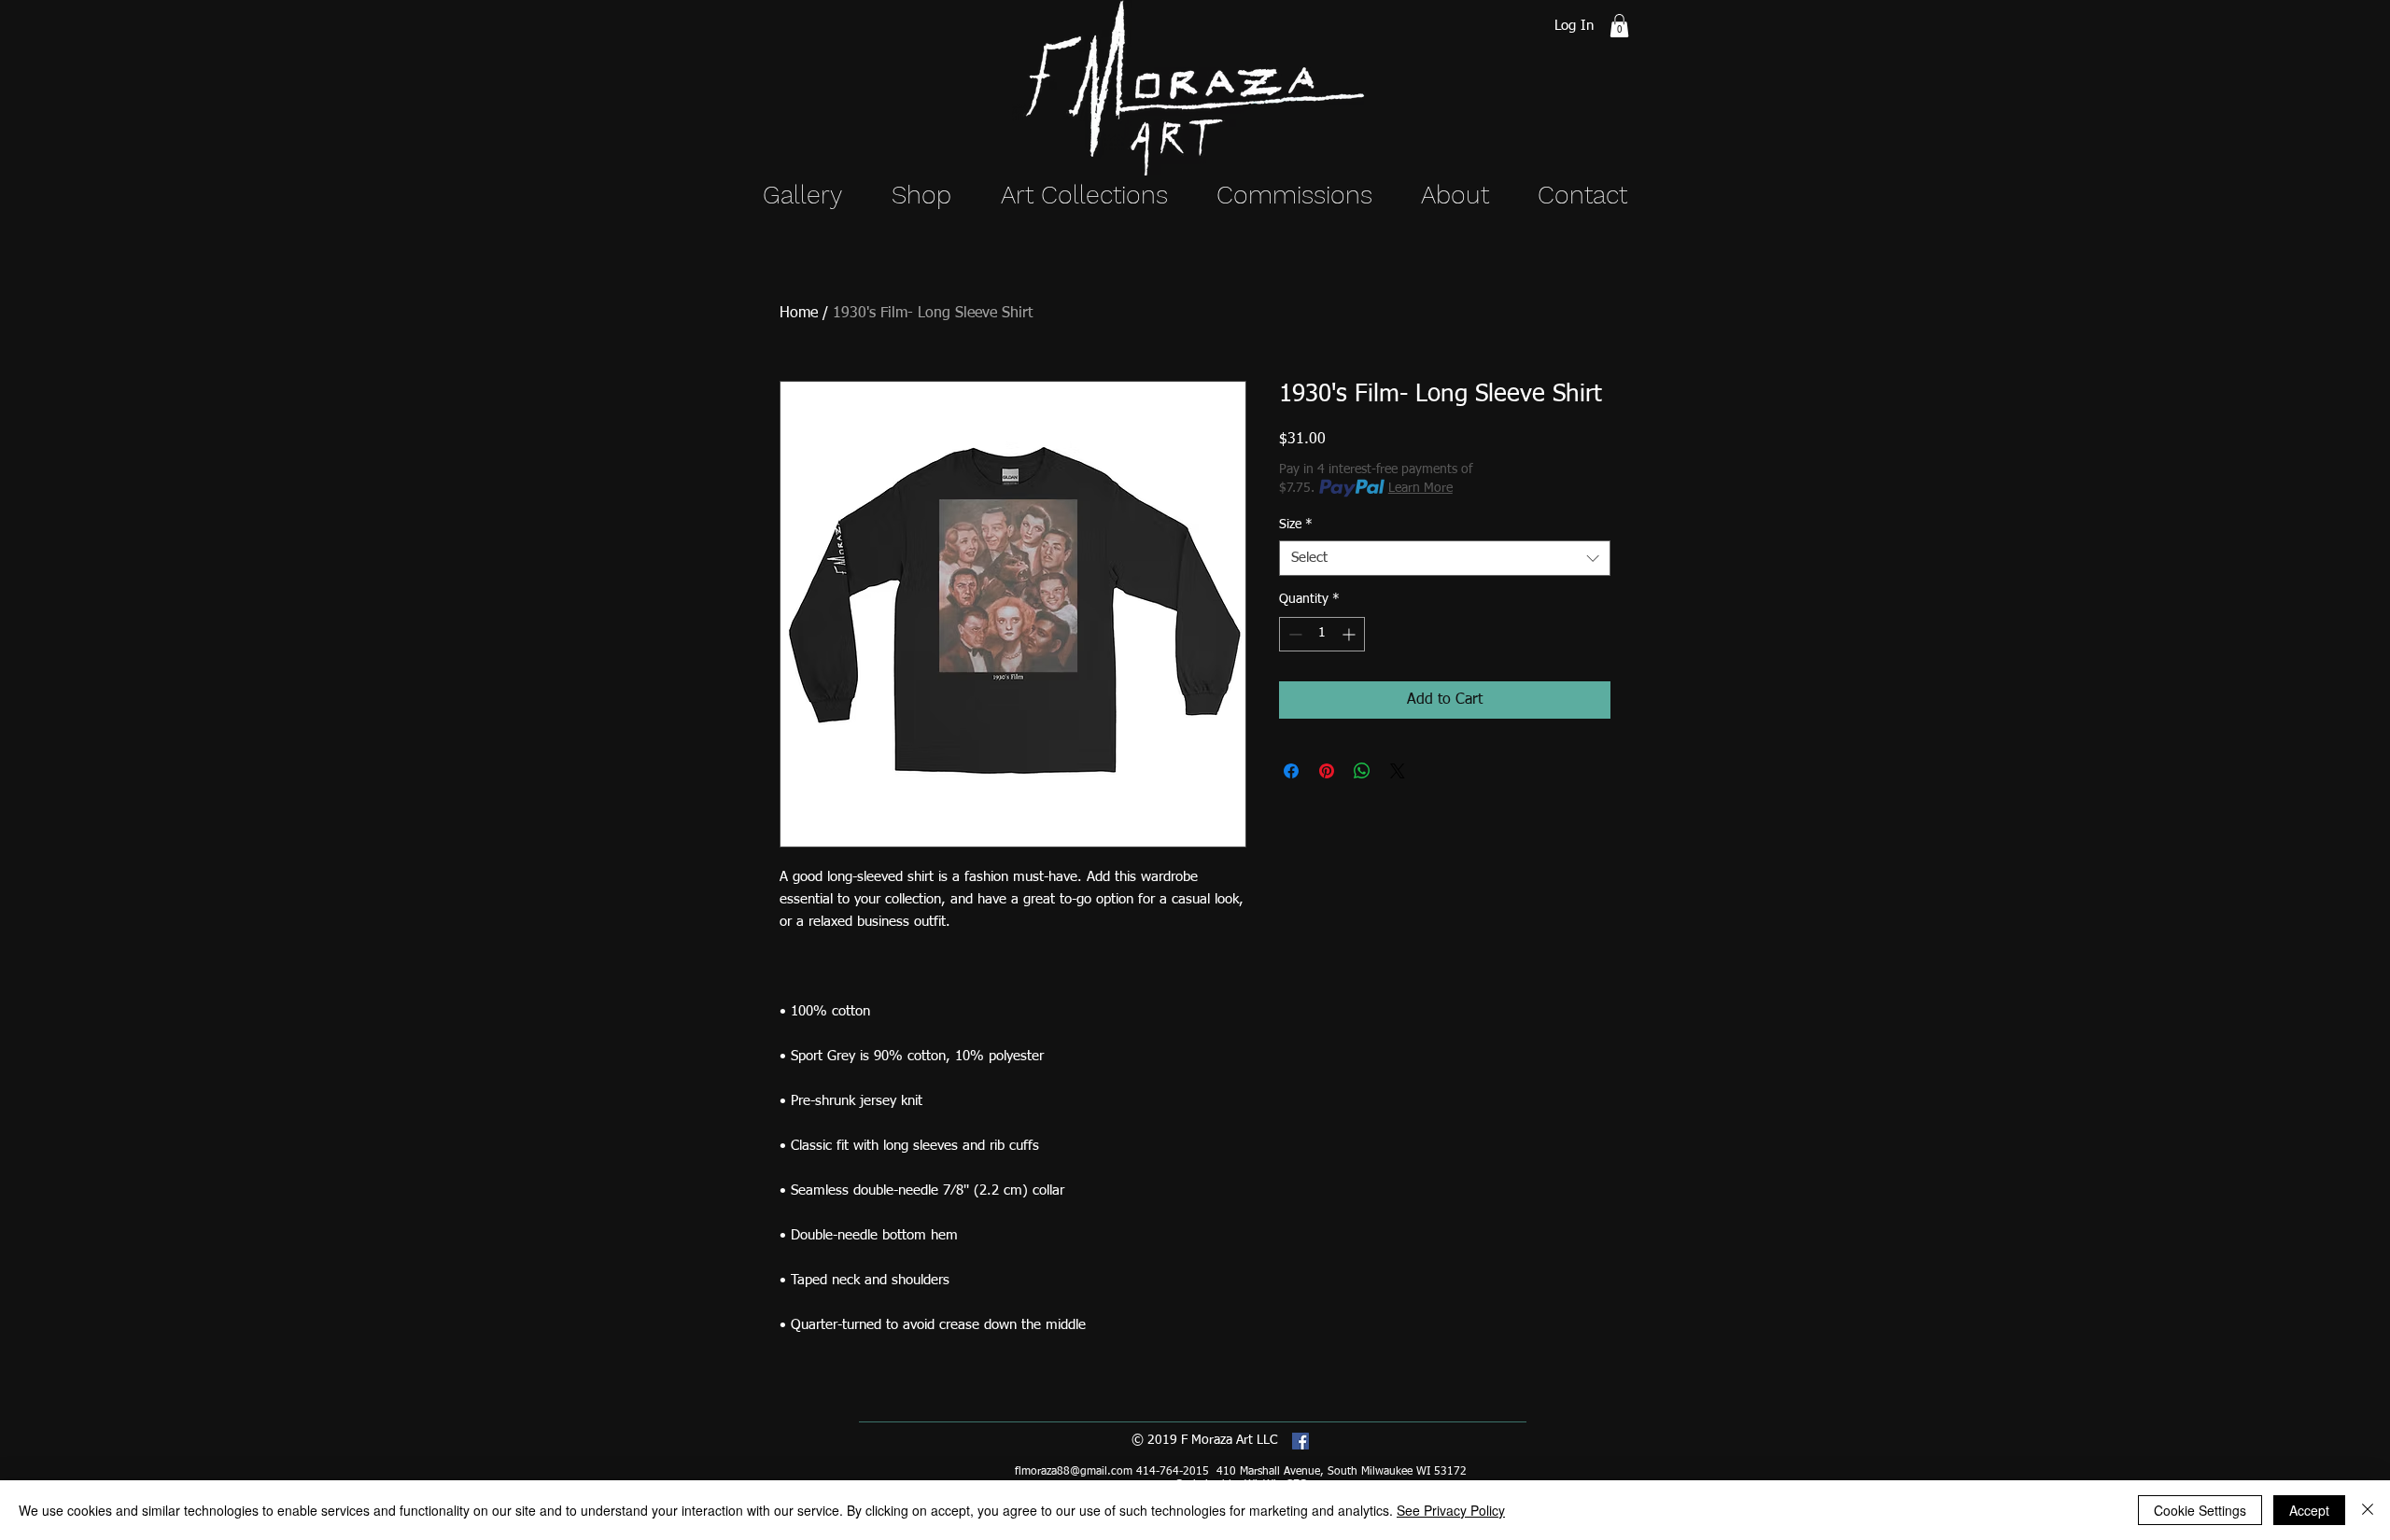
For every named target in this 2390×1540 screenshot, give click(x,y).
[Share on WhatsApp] (1362, 771)
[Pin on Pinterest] (1327, 771)
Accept (2309, 1510)
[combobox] (1445, 558)
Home (799, 314)
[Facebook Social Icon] (1300, 1441)
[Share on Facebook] (1291, 771)
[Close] (2368, 1510)
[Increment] (1350, 634)
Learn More (1420, 488)
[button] (1619, 26)
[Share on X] (1398, 771)
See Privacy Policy (1451, 1510)
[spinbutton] (1322, 634)
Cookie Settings (2200, 1510)
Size (1296, 525)
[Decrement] (1293, 634)
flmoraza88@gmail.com (1074, 1472)
